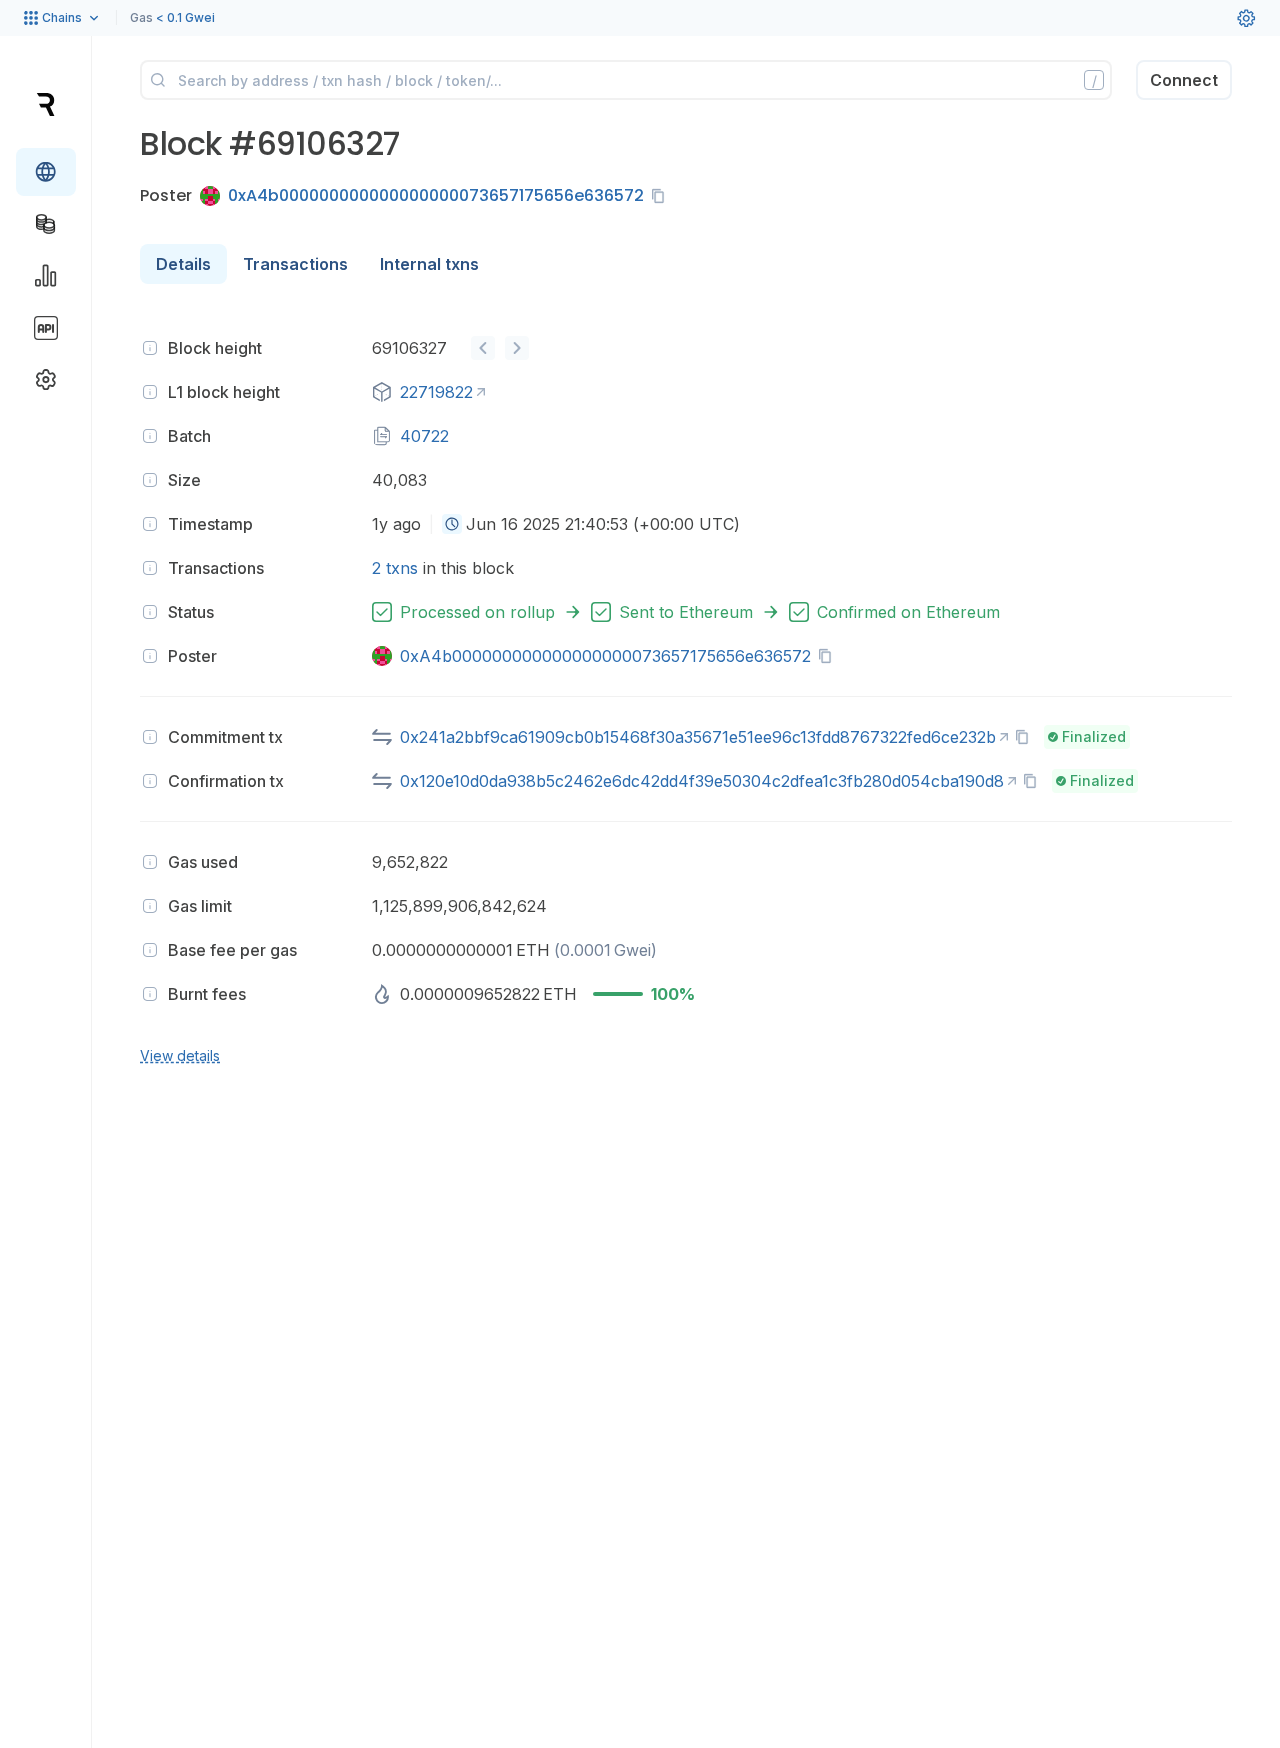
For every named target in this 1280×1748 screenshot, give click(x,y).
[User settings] (1246, 18)
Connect (1184, 80)
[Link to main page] (45, 104)
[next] (517, 348)
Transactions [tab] (295, 264)
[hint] (150, 348)
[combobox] (452, 524)
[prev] (483, 348)
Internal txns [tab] (429, 264)
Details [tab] (183, 264)
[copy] (662, 196)
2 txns (395, 568)
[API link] (46, 328)
